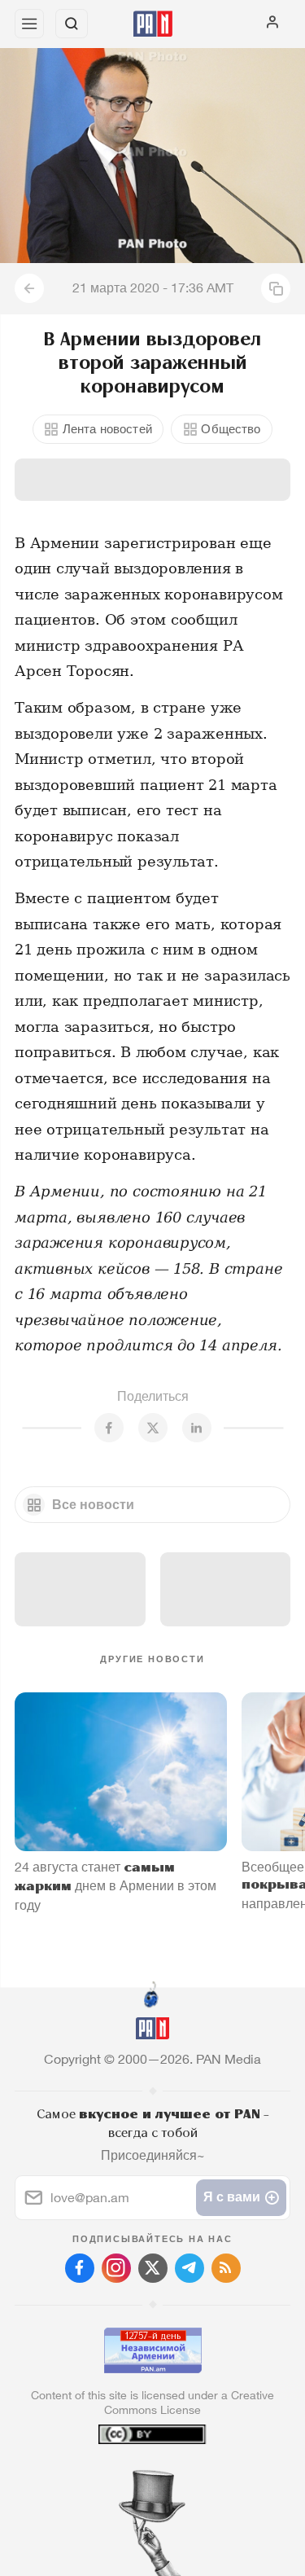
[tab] (119, 2477)
